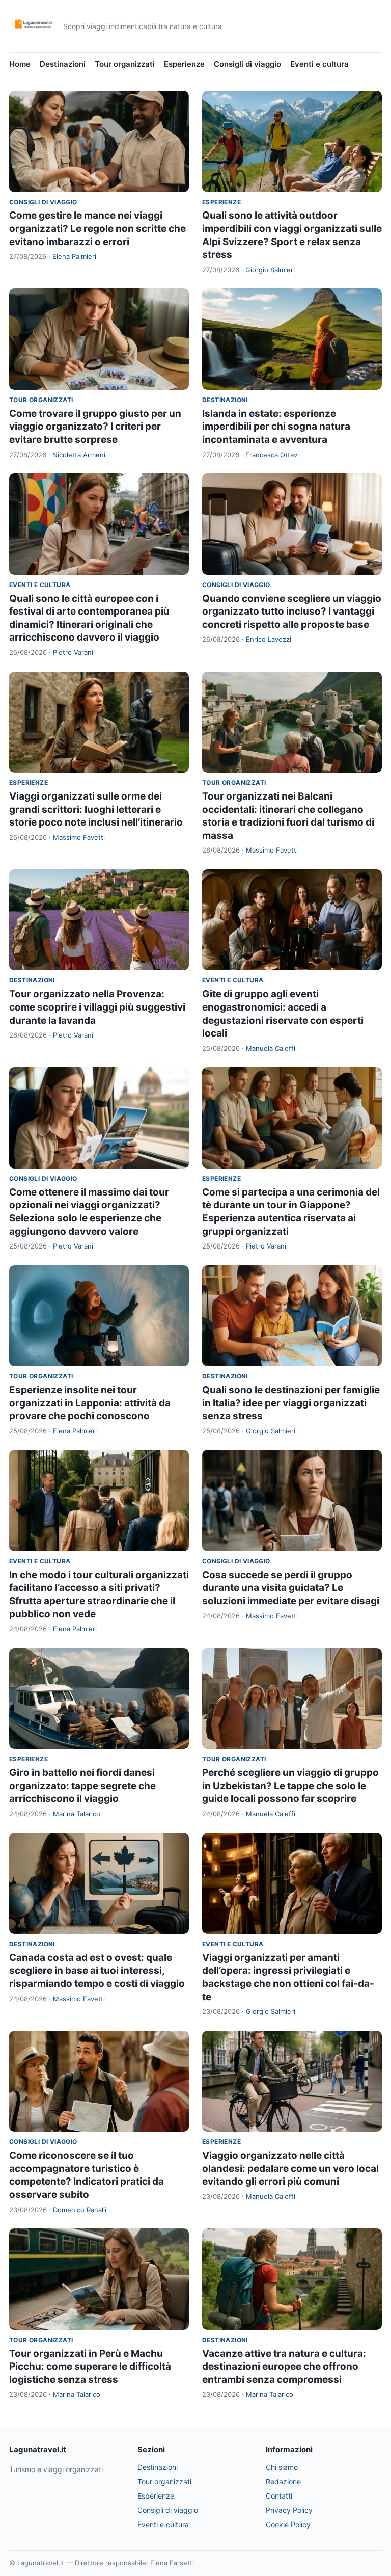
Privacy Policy (289, 2510)
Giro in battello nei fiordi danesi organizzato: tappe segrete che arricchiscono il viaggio (82, 1786)
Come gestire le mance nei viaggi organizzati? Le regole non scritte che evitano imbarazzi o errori (97, 228)
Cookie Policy (288, 2524)
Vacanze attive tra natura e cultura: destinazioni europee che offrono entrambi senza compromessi (284, 2367)
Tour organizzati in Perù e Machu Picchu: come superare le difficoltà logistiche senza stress (90, 2367)
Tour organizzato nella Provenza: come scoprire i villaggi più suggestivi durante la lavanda (97, 1007)
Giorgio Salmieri (270, 270)
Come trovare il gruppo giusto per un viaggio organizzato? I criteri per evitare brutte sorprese (95, 427)
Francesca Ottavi (272, 455)
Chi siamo (282, 2467)
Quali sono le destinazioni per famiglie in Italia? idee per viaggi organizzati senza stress (291, 1403)
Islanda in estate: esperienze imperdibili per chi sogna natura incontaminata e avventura (276, 427)
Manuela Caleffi (271, 1048)
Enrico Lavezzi (269, 639)
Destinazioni (63, 64)
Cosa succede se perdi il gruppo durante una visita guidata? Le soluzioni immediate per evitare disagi (291, 1588)
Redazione (283, 2481)
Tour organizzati (125, 64)
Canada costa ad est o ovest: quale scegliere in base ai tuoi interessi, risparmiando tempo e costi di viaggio (97, 1971)
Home (20, 64)
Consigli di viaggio (247, 64)
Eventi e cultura (319, 64)
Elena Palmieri (74, 256)
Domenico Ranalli (80, 2210)
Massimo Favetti (79, 837)
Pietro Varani (73, 652)
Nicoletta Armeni (79, 455)
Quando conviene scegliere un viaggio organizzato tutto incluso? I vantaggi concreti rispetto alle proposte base (292, 612)
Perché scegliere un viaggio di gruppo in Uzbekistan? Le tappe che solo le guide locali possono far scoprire (290, 1786)
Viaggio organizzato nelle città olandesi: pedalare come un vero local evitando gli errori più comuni (290, 2168)
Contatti (279, 2496)
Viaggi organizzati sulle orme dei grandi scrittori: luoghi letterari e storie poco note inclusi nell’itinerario (96, 809)
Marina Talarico (77, 1814)
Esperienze (184, 64)
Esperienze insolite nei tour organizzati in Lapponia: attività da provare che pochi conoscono (90, 1403)
